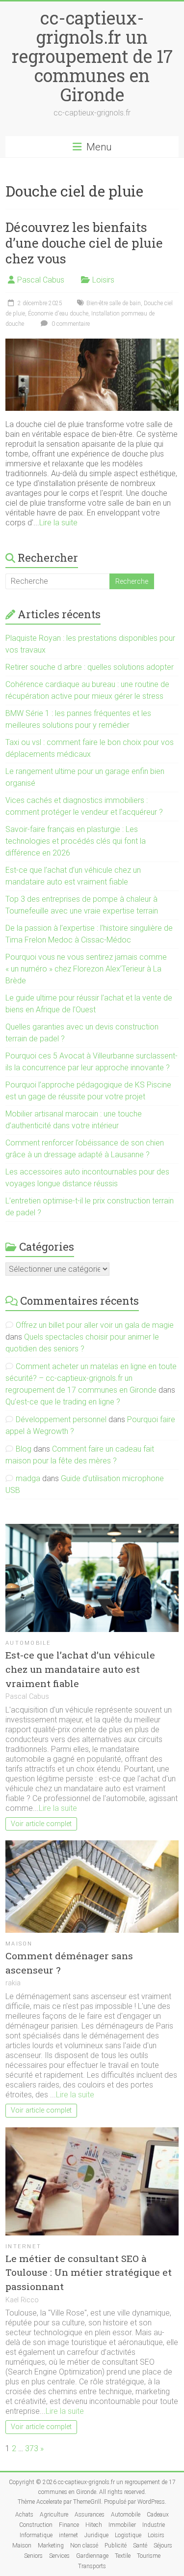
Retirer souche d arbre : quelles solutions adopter (90, 667)
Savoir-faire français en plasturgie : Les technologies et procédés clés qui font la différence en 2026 (76, 841)
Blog (24, 1449)
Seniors (33, 2556)
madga (28, 1478)
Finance (69, 2525)
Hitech (94, 2525)
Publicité (116, 2546)
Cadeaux (158, 2515)
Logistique (128, 2535)
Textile (123, 2556)
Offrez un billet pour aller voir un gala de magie (95, 1325)
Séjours (163, 2546)
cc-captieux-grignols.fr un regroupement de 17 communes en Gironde (92, 56)
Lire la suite (58, 523)
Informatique (36, 2535)
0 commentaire (70, 324)
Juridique (96, 2535)
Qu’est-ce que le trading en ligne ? (63, 1402)
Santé (140, 2546)
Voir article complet (41, 1824)
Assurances (90, 2515)
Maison (19, 1944)
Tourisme (149, 2556)
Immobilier (122, 2525)
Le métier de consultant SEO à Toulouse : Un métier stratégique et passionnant (89, 2273)
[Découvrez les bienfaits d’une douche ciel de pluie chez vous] (92, 343)
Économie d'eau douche (58, 314)
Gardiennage (92, 2556)
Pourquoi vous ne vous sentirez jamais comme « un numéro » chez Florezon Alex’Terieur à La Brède (86, 969)
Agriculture (54, 2515)
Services (59, 2556)
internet (23, 2247)
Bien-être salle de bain (114, 303)
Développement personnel (61, 1419)
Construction (36, 2525)
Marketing (51, 2546)
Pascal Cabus (41, 280)
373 (32, 2448)
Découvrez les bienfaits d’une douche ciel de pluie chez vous (84, 243)
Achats (24, 2515)
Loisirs (103, 280)
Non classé (84, 2546)
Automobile (28, 1643)
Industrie (154, 2525)
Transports (92, 2566)
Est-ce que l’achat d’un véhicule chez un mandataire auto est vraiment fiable (80, 1669)
